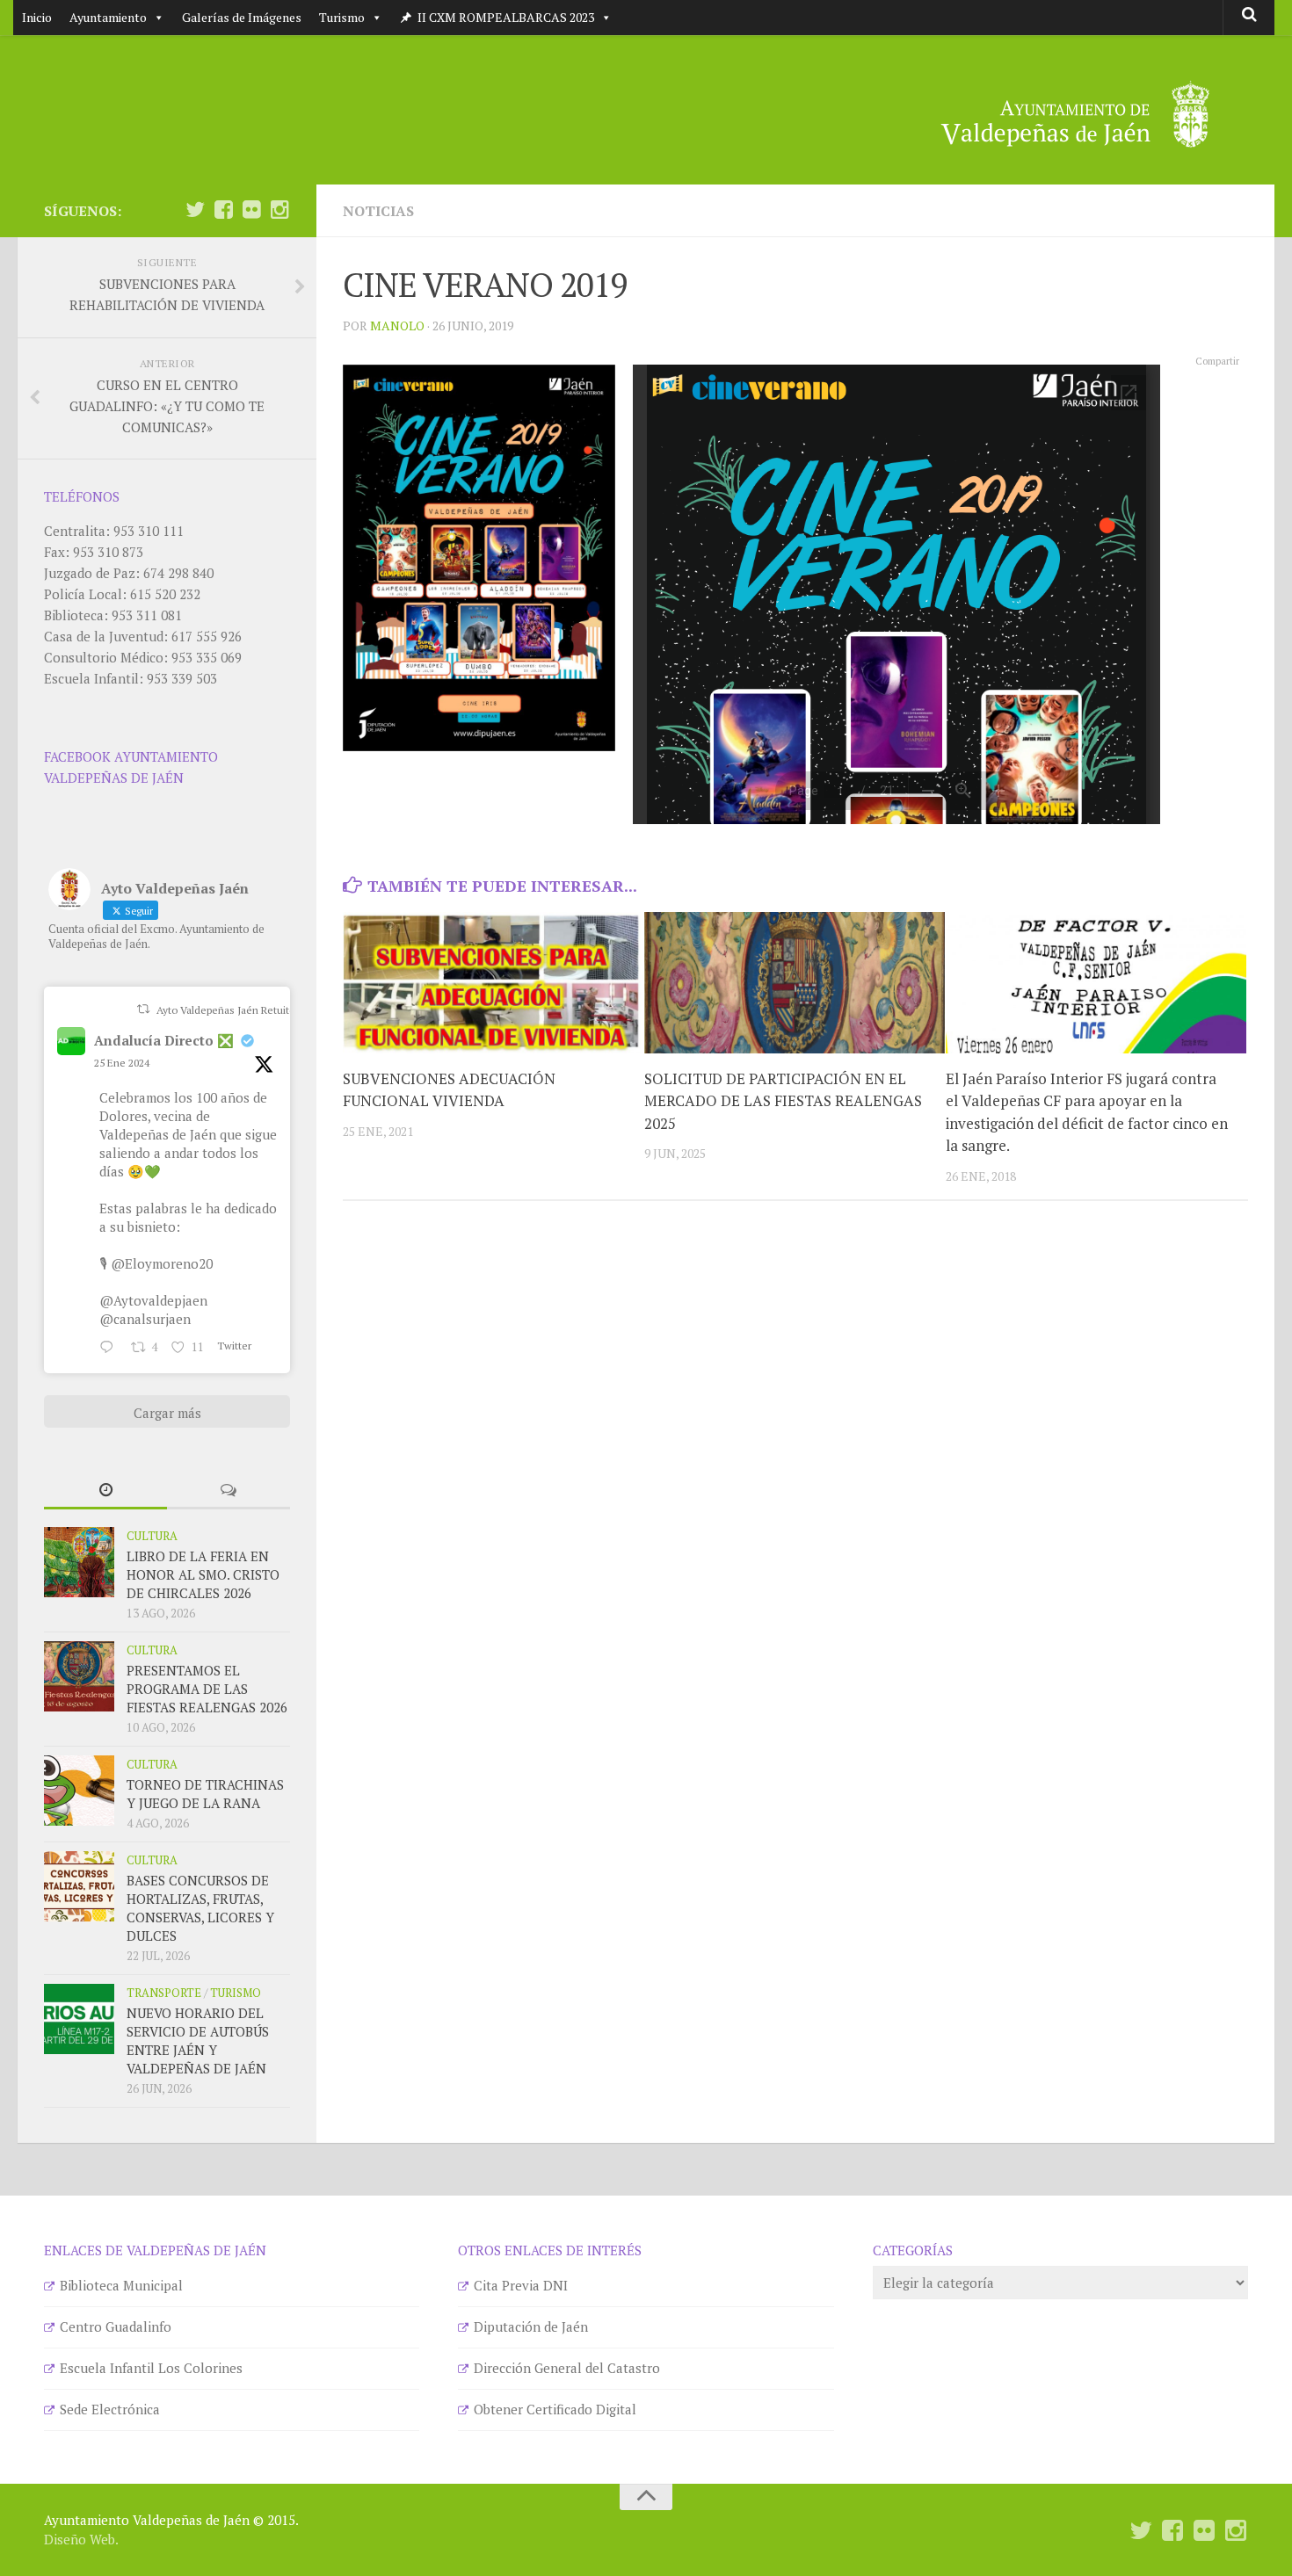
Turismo (342, 17)
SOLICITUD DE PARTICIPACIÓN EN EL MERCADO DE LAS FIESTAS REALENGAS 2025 (783, 1101)
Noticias (378, 211)
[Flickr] (251, 210)
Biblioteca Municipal (121, 2285)
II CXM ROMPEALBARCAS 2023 (506, 17)
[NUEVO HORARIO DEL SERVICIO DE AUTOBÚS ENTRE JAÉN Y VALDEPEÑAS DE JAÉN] (79, 2019)
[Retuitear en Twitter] (143, 1009)
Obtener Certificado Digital (555, 2409)
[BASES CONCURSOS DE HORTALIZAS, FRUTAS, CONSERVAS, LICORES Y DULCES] (79, 1886)
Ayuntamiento (108, 17)
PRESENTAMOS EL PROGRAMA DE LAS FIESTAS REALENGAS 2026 (207, 1689)
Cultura (152, 1536)
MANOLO (397, 326)
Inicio (37, 17)
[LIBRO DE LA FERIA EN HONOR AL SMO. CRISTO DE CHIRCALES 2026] (79, 1562)
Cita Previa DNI (521, 2285)
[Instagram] (279, 210)
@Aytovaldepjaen (153, 1300)
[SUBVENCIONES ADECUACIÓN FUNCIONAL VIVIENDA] (493, 983)
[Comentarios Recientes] (229, 1491)
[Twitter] (195, 210)
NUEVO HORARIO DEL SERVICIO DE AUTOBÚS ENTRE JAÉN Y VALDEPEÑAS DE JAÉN (198, 2041)
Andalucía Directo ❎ (164, 1040)
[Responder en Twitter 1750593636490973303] (111, 1348)
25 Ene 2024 (122, 1063)
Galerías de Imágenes (242, 17)
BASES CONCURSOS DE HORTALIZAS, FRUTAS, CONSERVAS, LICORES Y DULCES (200, 1908)
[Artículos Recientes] (105, 1491)
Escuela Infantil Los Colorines (151, 2368)
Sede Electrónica (110, 2409)
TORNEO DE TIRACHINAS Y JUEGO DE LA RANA (205, 1794)
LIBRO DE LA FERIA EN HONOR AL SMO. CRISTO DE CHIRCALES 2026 (203, 1574)
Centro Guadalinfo (116, 2326)
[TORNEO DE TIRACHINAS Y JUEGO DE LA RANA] (79, 1791)
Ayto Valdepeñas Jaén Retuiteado (235, 1010)
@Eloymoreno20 (162, 1263)
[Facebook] (223, 210)
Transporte (164, 1993)
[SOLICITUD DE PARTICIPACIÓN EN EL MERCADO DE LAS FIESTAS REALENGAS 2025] (795, 983)
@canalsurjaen (145, 1319)
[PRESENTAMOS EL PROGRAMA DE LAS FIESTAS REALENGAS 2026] (79, 1676)
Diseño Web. (81, 2539)
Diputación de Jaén (531, 2326)
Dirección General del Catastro (567, 2368)
